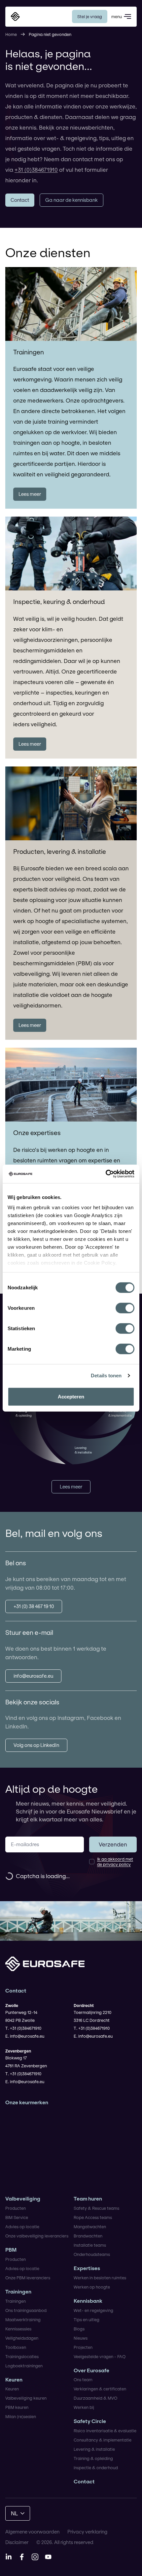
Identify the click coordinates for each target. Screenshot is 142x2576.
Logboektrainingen (24, 2366)
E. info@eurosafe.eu (25, 2036)
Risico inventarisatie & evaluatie (105, 2431)
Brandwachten (88, 2236)
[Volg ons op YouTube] (48, 2557)
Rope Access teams (93, 2217)
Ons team (83, 2380)
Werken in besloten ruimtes (100, 2278)
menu (117, 16)
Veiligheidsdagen (22, 2338)
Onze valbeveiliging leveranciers (37, 2236)
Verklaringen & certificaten (100, 2389)
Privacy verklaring (87, 2532)
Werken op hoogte (92, 2287)
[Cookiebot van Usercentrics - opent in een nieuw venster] (106, 1174)
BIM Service (17, 2217)
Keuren (14, 2380)
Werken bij (84, 2407)
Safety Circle (90, 2421)
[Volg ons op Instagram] (35, 2557)
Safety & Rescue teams (96, 2208)
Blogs (79, 2329)
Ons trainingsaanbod (26, 2310)
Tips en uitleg (87, 2320)
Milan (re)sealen (21, 2416)
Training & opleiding (93, 2458)
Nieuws (81, 2338)
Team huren (88, 2199)
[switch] (125, 1308)
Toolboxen (16, 2347)
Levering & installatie (94, 2449)
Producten (16, 2208)
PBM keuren (17, 2407)
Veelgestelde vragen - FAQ (100, 2356)
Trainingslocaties (22, 2356)
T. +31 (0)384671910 (23, 2028)
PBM (11, 2250)
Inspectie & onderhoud (96, 2468)
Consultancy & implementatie (103, 2440)
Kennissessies (18, 2329)
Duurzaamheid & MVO (95, 2398)
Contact (84, 2482)
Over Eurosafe (91, 2370)
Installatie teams (90, 2245)
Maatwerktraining (23, 2320)
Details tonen (106, 1376)
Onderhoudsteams (92, 2254)
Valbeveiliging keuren (26, 2398)
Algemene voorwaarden (32, 2532)
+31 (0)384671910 (36, 170)
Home (11, 34)
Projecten (83, 2347)
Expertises (87, 2268)
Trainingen (18, 2292)
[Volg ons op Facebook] (22, 2557)
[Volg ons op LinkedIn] (9, 2557)
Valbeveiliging (23, 2199)
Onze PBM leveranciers (28, 2278)
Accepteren (71, 1396)
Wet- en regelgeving (93, 2310)
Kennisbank (88, 2301)
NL (14, 2513)
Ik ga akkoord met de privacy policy (115, 1862)
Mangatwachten (90, 2227)
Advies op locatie (22, 2227)
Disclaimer (17, 2542)
